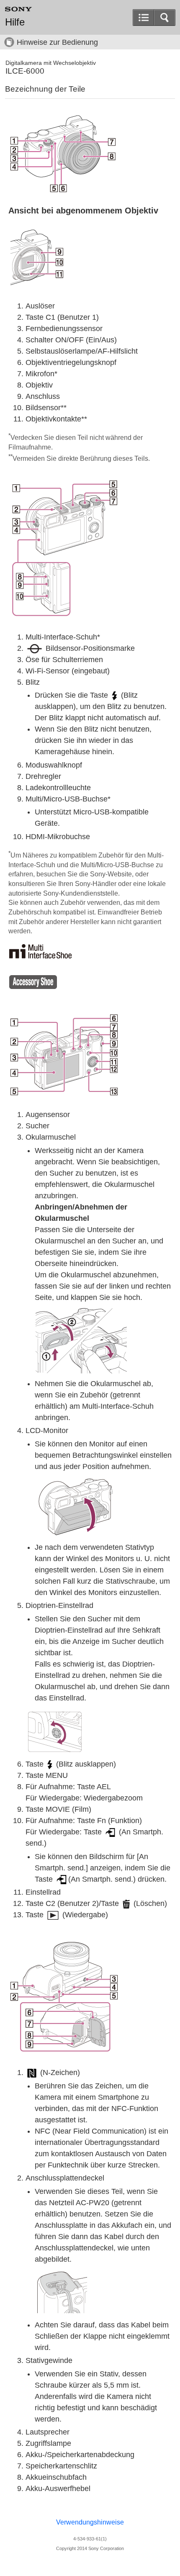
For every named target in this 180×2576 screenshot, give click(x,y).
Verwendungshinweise (90, 2522)
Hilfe (15, 22)
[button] (165, 18)
